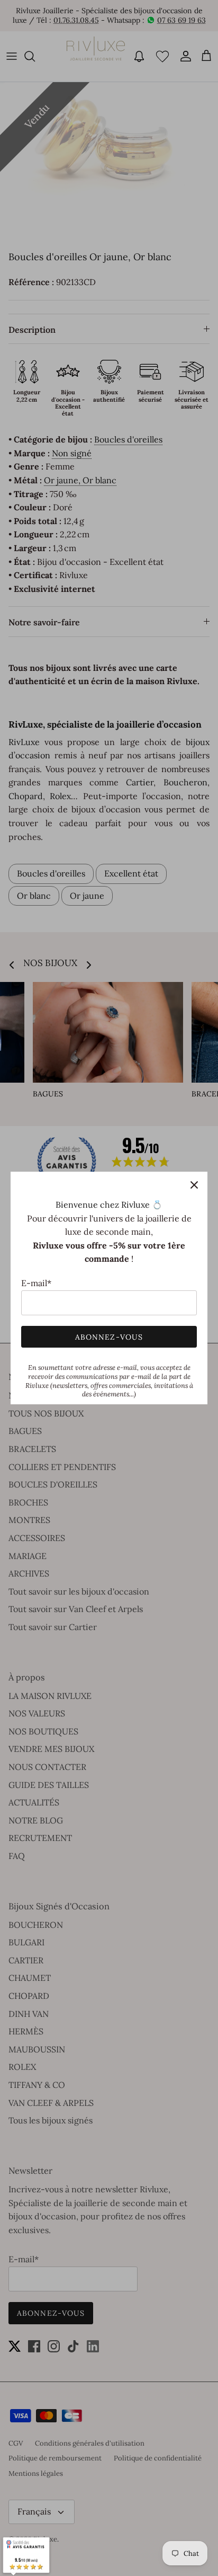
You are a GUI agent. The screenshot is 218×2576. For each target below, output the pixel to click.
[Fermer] (194, 1185)
